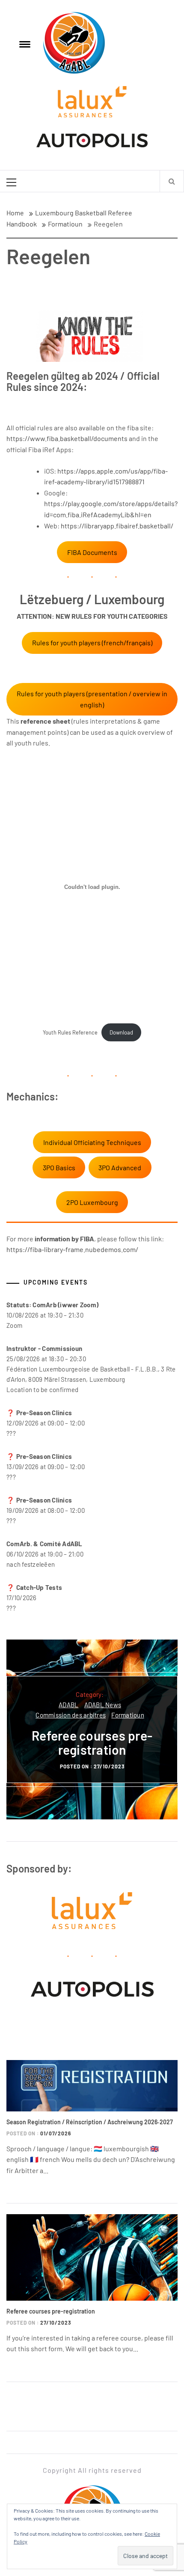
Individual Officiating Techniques (92, 1142)
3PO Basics (59, 1167)
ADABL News (103, 1705)
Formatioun (128, 1715)
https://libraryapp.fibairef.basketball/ (117, 526)
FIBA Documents (92, 552)
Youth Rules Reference (70, 1032)
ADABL (68, 1705)
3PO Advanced (120, 1167)
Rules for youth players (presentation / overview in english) (92, 699)
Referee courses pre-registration (92, 1743)
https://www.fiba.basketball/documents (67, 438)
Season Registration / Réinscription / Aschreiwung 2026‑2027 (90, 2122)
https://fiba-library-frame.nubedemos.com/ (72, 1249)
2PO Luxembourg (92, 1202)
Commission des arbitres (71, 1715)
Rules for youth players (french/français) (92, 643)
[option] (92, 1729)
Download (121, 1032)
